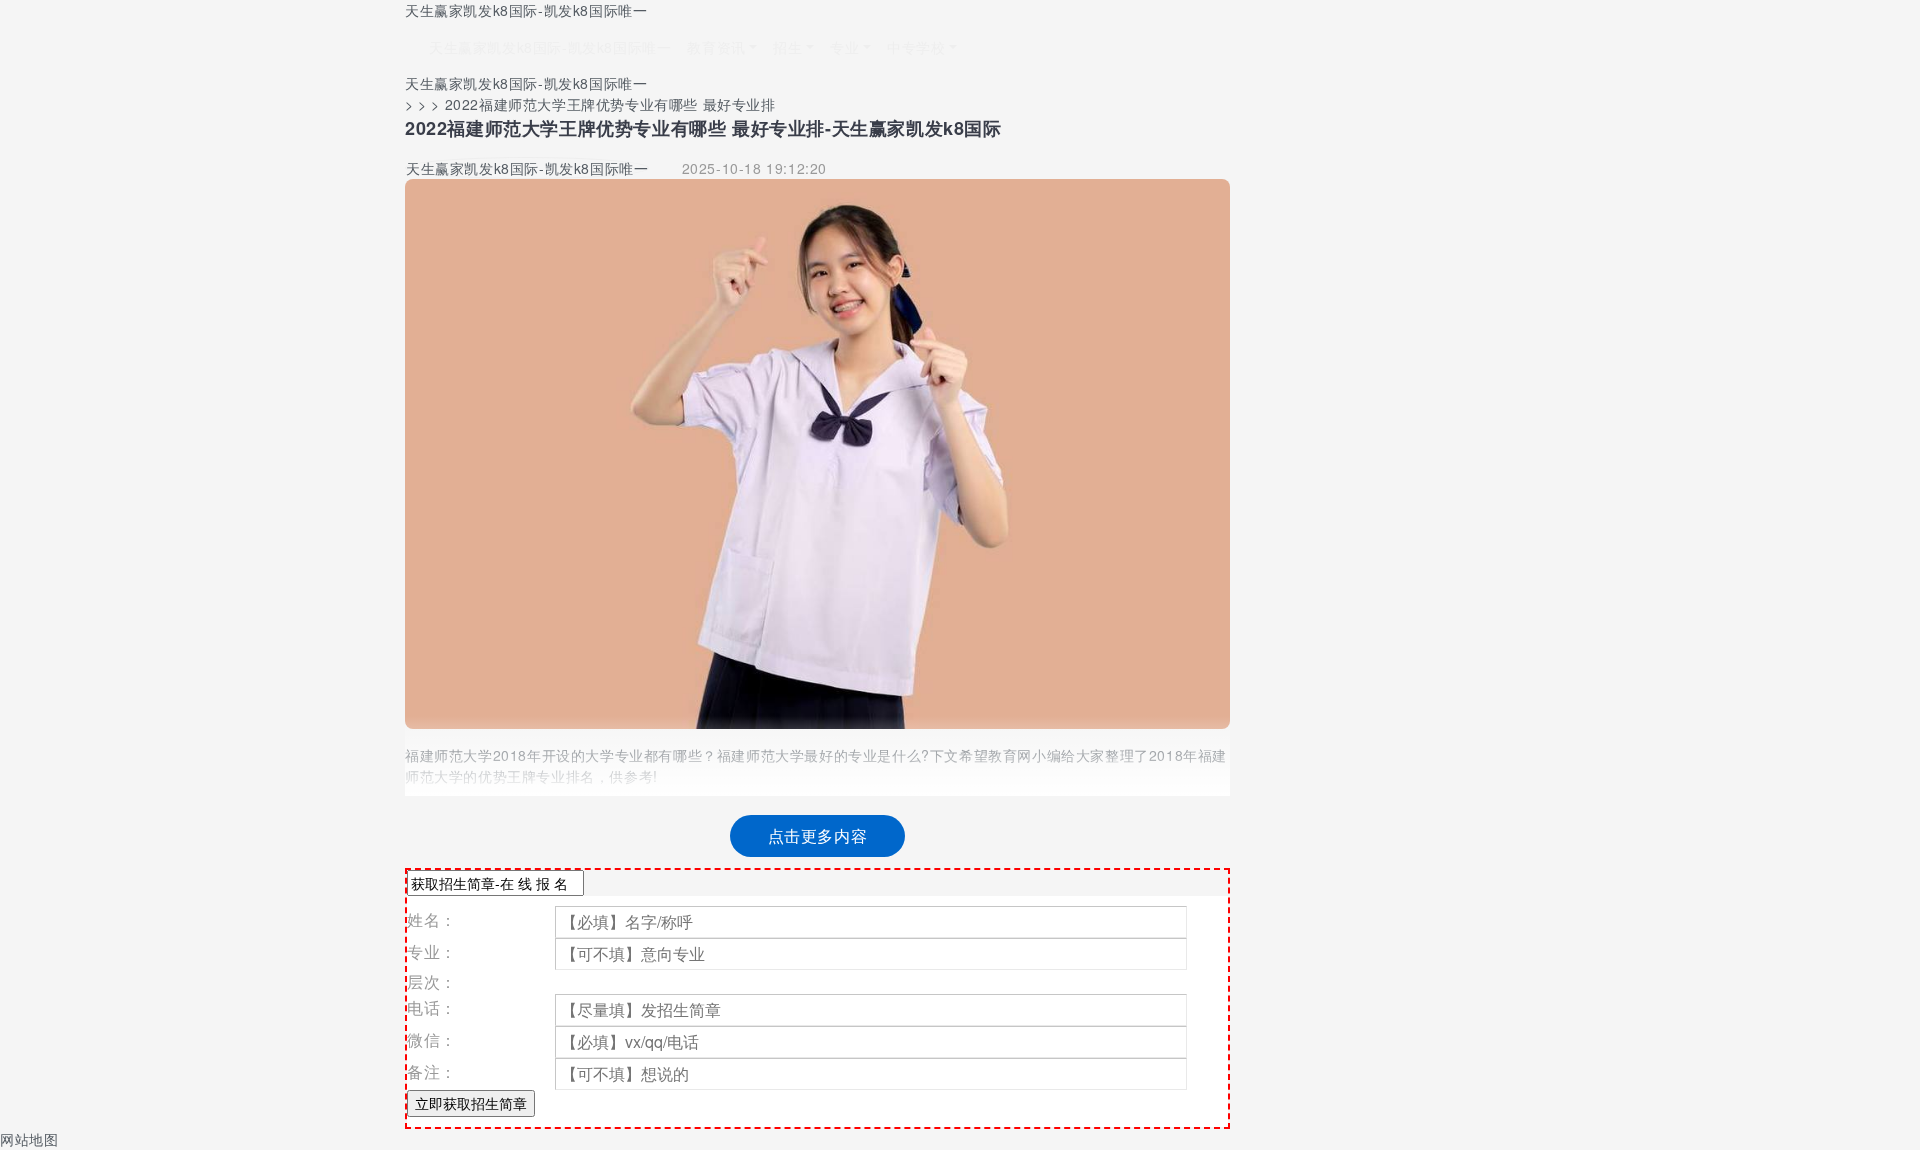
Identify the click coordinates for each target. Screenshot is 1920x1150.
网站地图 (29, 1139)
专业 (844, 47)
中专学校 (916, 47)
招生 (787, 47)
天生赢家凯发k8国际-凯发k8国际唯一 (526, 10)
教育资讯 (716, 47)
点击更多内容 (818, 835)
